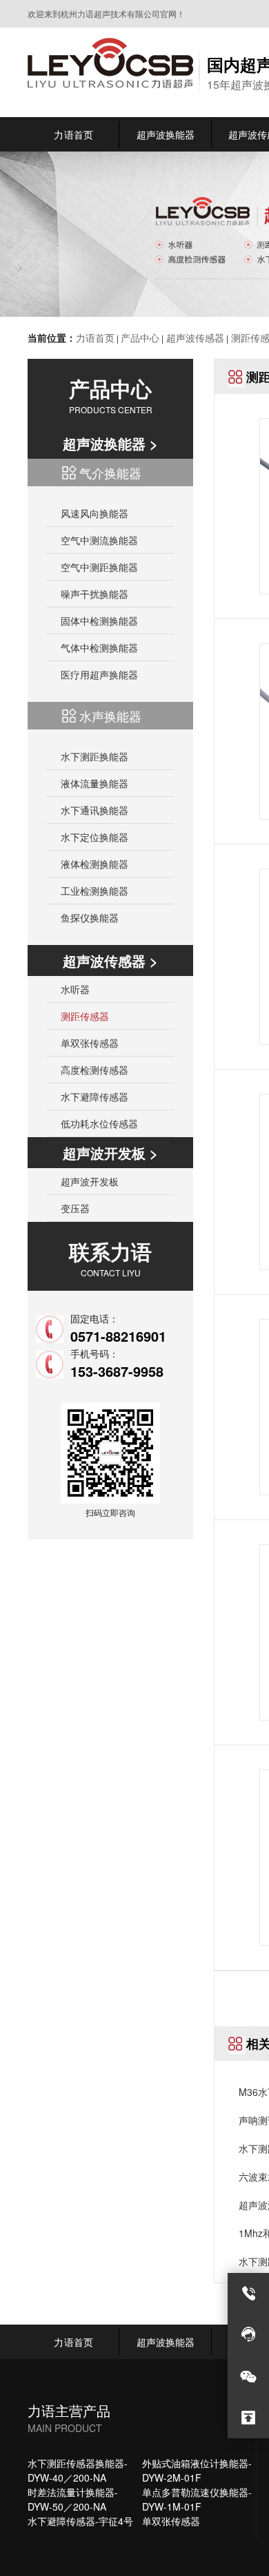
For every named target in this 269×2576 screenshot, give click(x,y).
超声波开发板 (90, 1181)
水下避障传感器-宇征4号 (80, 2521)
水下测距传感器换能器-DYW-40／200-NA (78, 2470)
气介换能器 (110, 472)
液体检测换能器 (94, 864)
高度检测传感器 (94, 1070)
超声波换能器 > (110, 443)
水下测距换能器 (94, 756)
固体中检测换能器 (99, 621)
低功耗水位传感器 (99, 1123)
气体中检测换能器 (99, 647)
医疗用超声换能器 (99, 674)
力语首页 (95, 337)
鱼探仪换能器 (90, 917)
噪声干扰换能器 (94, 594)
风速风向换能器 (94, 513)
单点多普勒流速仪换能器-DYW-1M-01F (197, 2499)
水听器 (75, 989)
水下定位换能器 (94, 837)
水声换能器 (110, 716)
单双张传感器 (90, 1043)
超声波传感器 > (110, 960)
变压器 (75, 1208)
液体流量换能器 (94, 783)
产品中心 (140, 337)
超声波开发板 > (110, 1153)
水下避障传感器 (94, 1097)
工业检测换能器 (94, 891)
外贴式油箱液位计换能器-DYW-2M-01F (197, 2470)
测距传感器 (85, 1016)
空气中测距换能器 (99, 567)
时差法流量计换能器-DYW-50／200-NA (73, 2499)
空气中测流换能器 (99, 540)
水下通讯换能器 (94, 810)
